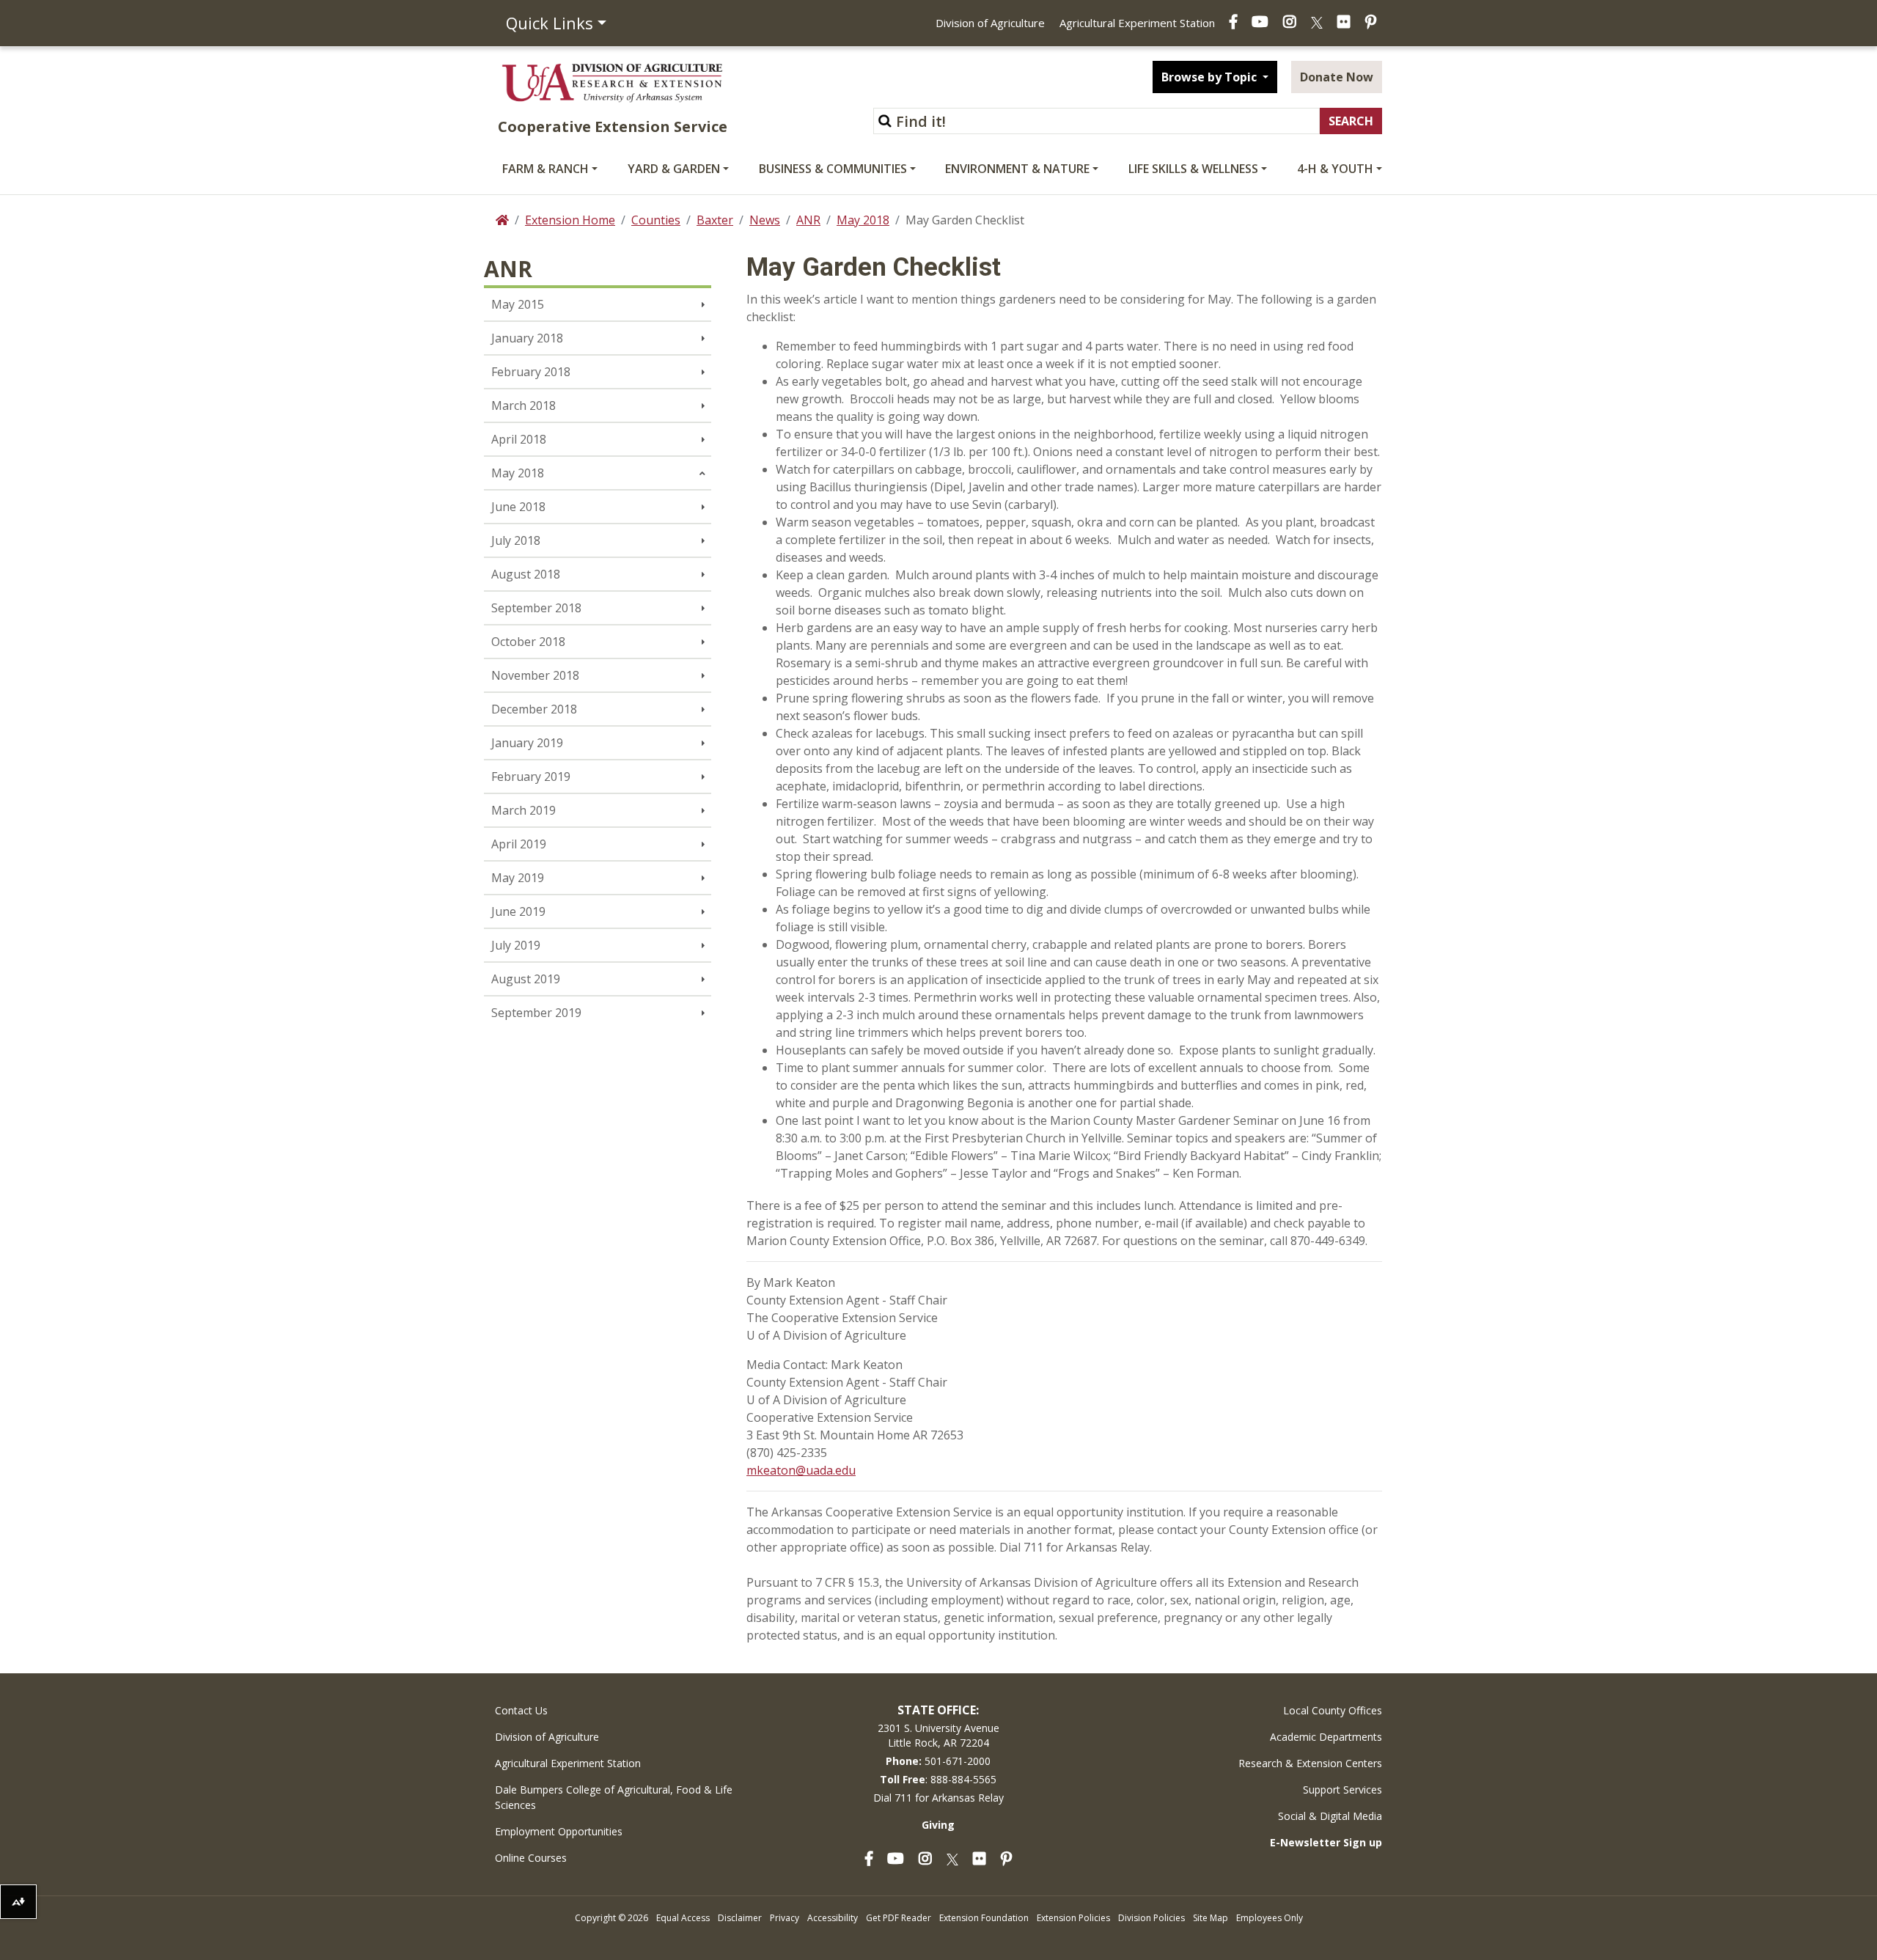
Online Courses (531, 1858)
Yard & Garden (674, 169)
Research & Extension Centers (1310, 1763)
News (765, 220)
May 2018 (863, 220)
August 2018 (526, 574)
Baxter (715, 220)
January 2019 (527, 743)
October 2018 (528, 642)
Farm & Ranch (546, 169)
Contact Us (521, 1710)
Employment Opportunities (559, 1831)
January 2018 (527, 338)
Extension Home (570, 220)
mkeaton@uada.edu (801, 1470)
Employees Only (1270, 1918)
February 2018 (531, 372)
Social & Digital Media (1330, 1816)
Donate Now (1337, 77)
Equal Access (683, 1918)
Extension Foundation (984, 1918)
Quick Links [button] (550, 23)
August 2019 (526, 979)
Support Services (1342, 1790)
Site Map (1211, 1918)
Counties (656, 220)
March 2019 (524, 810)
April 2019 (519, 844)
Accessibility (833, 1918)
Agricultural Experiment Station (1137, 23)
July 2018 (516, 540)
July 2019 (516, 945)
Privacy (785, 1918)
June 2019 (518, 911)
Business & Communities (833, 169)
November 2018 (535, 675)
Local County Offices (1333, 1710)
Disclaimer (740, 1918)
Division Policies (1151, 1918)
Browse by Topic (1211, 77)
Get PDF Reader (899, 1918)
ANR (808, 220)
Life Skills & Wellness (1193, 169)
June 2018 (518, 507)
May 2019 (518, 878)
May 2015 (518, 304)
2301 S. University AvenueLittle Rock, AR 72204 (938, 1735)
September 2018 (536, 608)
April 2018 (519, 439)
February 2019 (531, 777)
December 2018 (534, 709)
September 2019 (536, 1013)
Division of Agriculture (990, 23)
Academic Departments (1326, 1737)
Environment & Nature (1017, 169)
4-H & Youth (1335, 169)
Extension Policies (1073, 1918)
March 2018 (524, 405)
